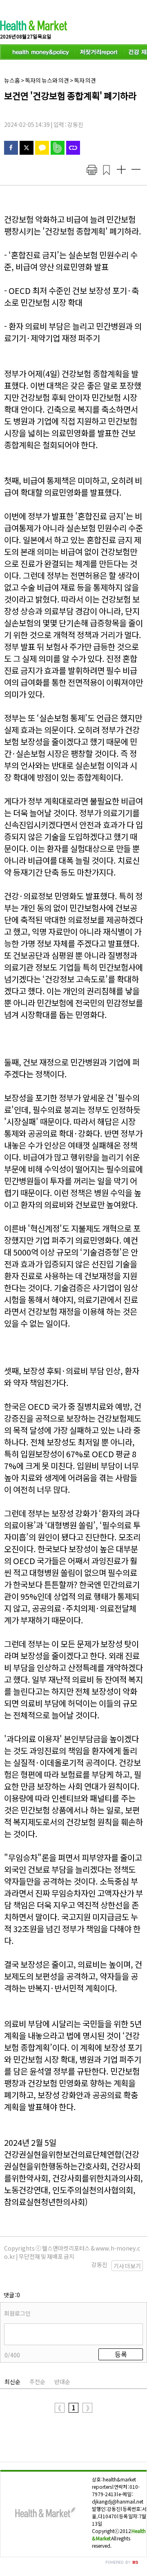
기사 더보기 (127, 2266)
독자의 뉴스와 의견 (47, 80)
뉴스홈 (12, 80)
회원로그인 (17, 2313)
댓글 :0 (12, 2295)
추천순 (37, 2382)
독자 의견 (85, 80)
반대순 (62, 2382)
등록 (121, 2354)
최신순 (12, 2382)
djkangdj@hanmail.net (118, 2501)
